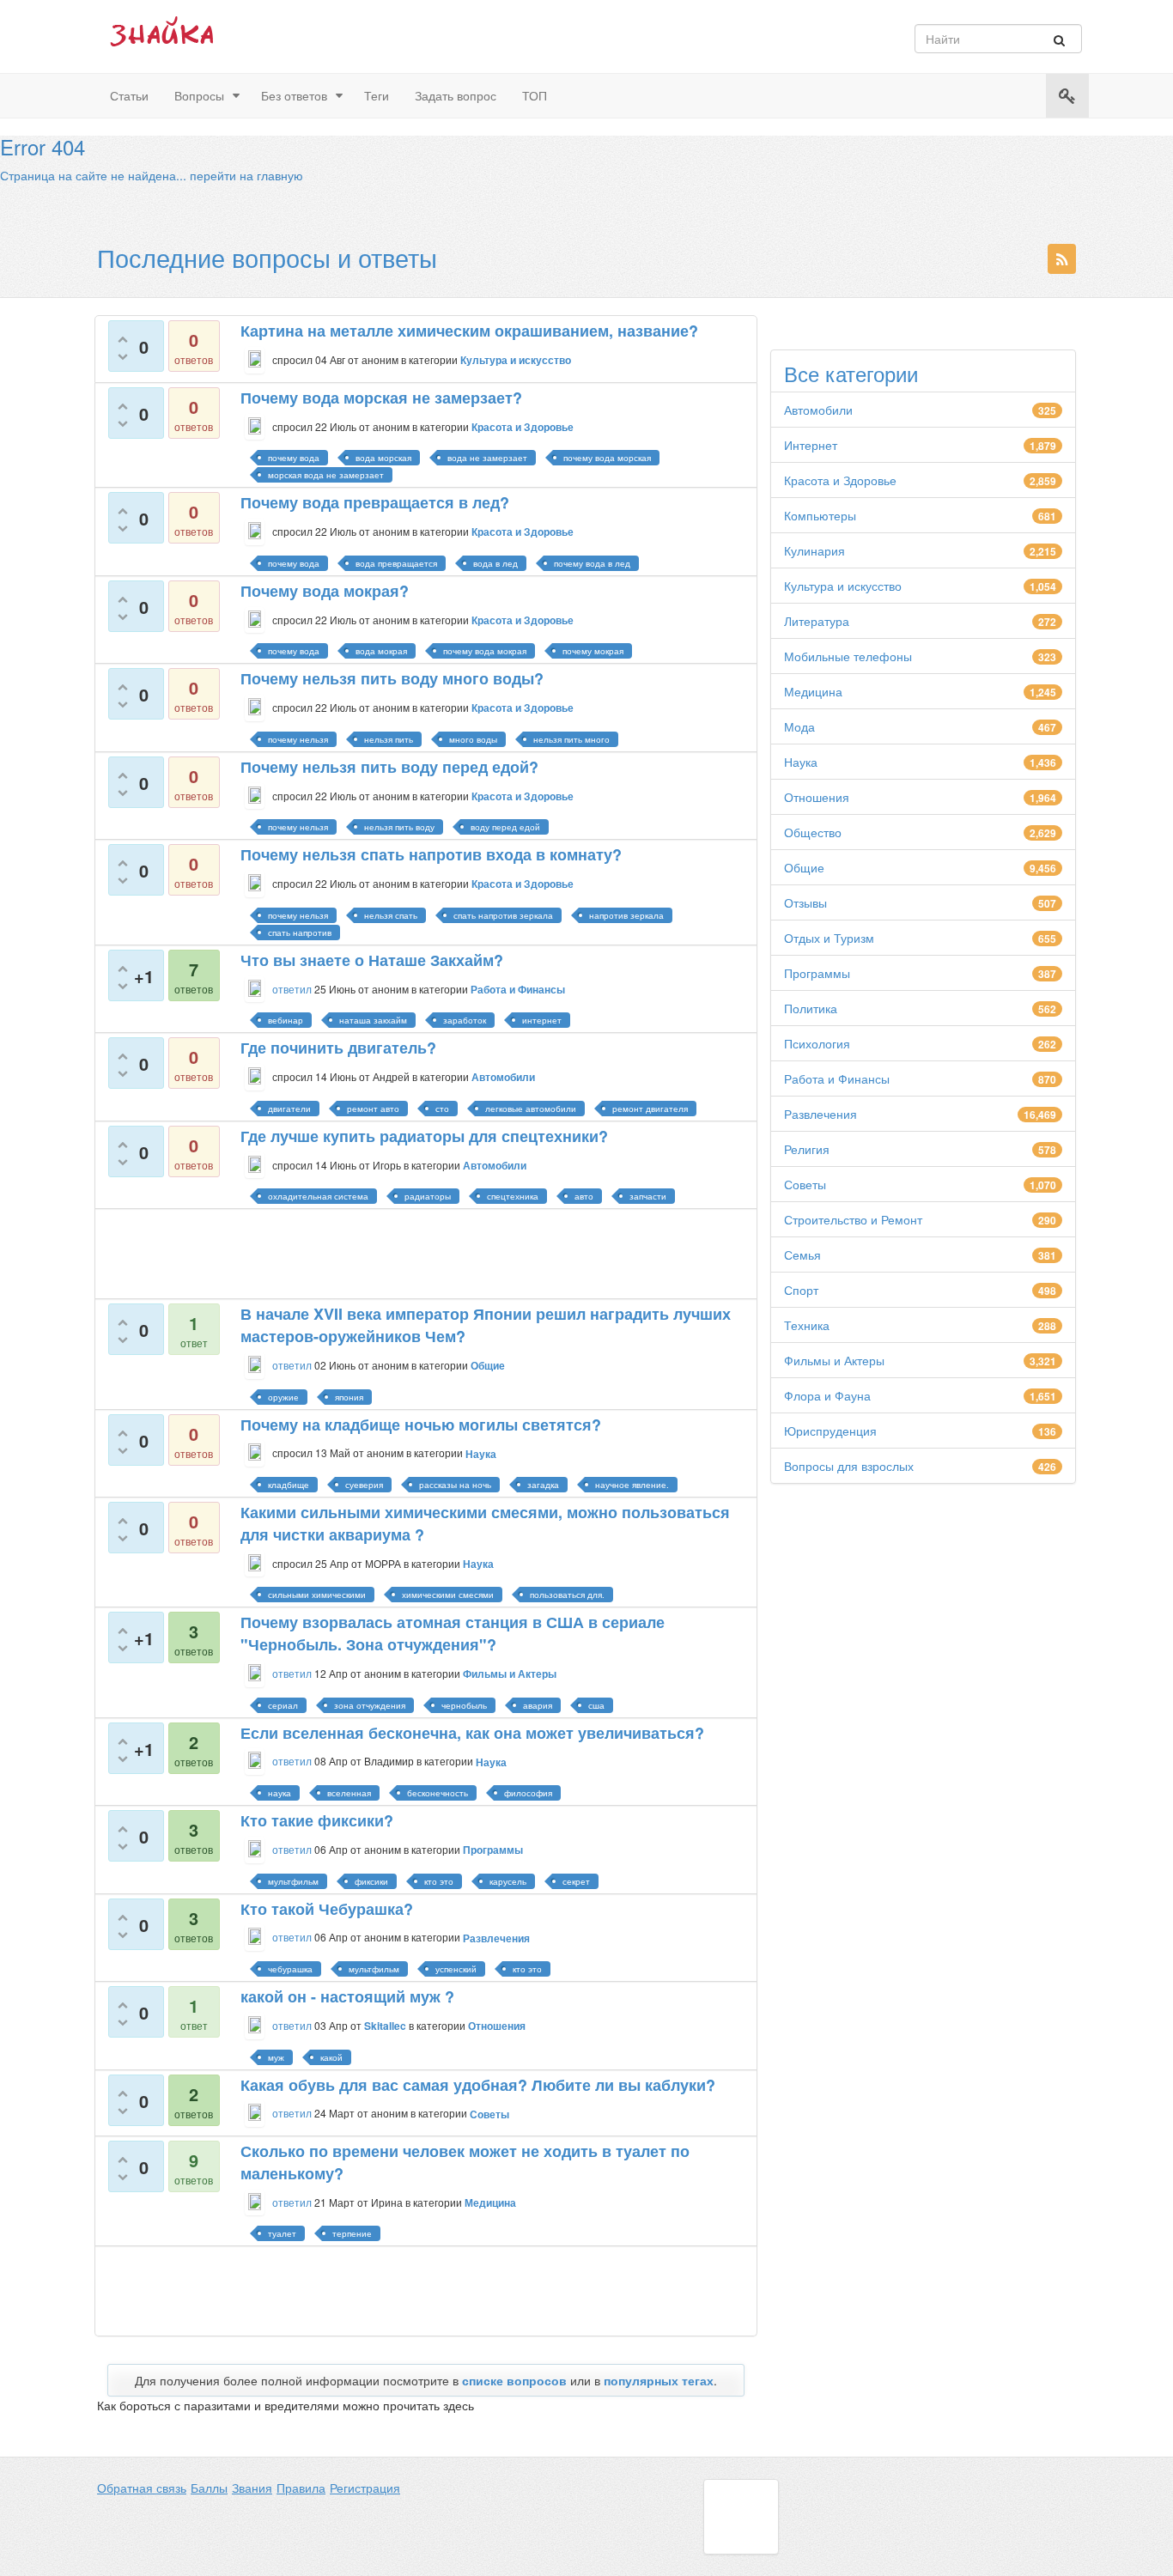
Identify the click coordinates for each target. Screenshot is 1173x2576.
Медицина (813, 691)
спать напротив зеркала (503, 915)
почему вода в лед (592, 563)
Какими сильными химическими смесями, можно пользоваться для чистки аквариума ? (485, 1523)
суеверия (364, 1485)
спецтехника (513, 1196)
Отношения (817, 797)
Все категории (851, 374)
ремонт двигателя (650, 1109)
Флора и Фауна (827, 1395)
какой (331, 2057)
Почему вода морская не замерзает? (381, 398)
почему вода (294, 458)
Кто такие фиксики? (317, 1820)
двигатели (289, 1109)
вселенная (349, 1793)
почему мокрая (593, 651)
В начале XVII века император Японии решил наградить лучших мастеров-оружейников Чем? (486, 1325)
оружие (283, 1397)
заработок (465, 1020)
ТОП (535, 95)
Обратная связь (142, 2488)
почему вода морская (607, 458)
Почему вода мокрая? (325, 591)
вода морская (383, 458)
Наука (801, 762)
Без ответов (294, 95)
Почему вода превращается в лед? (375, 502)
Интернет (811, 445)
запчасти (648, 1196)
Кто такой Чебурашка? (327, 1909)
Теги (377, 95)
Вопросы (199, 95)
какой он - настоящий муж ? (347, 1996)
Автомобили (818, 410)
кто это (439, 1881)
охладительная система (318, 1196)
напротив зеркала (626, 915)
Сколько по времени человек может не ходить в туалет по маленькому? (465, 2162)
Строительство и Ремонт (853, 1219)
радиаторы (428, 1196)
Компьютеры (820, 515)
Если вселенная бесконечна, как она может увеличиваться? (472, 1733)
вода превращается (396, 563)
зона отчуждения (370, 1705)
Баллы (209, 2488)
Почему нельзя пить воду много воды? (392, 678)
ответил (292, 989)
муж (276, 2057)
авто (584, 1196)
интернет (542, 1020)
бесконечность (438, 1793)
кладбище (289, 1485)
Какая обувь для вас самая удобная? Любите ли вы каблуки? (478, 2085)
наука (280, 1793)
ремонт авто (373, 1109)
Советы (805, 1184)
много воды (473, 739)
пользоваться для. (567, 1595)
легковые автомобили (531, 1109)
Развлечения (820, 1114)
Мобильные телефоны (848, 656)
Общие (804, 867)
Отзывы (805, 902)
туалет (282, 2233)
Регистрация (365, 2488)
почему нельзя (298, 739)
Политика (811, 1008)
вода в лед (495, 563)
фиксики (371, 1881)
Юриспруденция (830, 1431)
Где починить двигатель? (338, 1048)
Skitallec (385, 2026)
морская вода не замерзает (326, 475)
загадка (543, 1485)
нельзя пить (389, 739)
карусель (508, 1881)
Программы (817, 973)
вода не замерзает (487, 458)
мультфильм (293, 1881)
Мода (799, 726)
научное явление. (632, 1485)
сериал (283, 1705)
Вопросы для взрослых (849, 1466)
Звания (252, 2488)
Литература (817, 621)
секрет (576, 1881)
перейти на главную (246, 175)
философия (528, 1793)
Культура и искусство (843, 586)
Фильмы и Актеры (834, 1360)
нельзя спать (391, 915)
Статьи (129, 95)
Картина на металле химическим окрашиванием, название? (469, 331)
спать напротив (300, 933)
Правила (301, 2488)
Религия (807, 1149)
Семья (802, 1255)
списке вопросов (514, 2380)
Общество (813, 832)
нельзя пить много (571, 739)
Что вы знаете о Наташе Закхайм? (372, 960)
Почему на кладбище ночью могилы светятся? (421, 1425)
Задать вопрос (456, 95)
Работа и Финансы (837, 1078)
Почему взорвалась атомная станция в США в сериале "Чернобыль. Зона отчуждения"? (453, 1633)
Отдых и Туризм (829, 938)
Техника (807, 1325)
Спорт (801, 1290)
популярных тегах (659, 2380)
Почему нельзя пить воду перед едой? (389, 767)
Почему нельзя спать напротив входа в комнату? (431, 854)
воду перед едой (505, 827)
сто (442, 1109)
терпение (352, 2233)
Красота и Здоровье (840, 480)
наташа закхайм (373, 1020)
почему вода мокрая (485, 651)
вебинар (286, 1020)
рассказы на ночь (455, 1485)
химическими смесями (448, 1595)
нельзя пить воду (399, 827)
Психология (817, 1043)
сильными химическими (317, 1595)
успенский (456, 1969)
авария (538, 1705)
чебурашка (290, 1969)
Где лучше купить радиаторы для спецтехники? (424, 1136)
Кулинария (814, 550)
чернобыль (464, 1705)
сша (596, 1705)
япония (349, 1397)
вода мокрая (381, 651)
